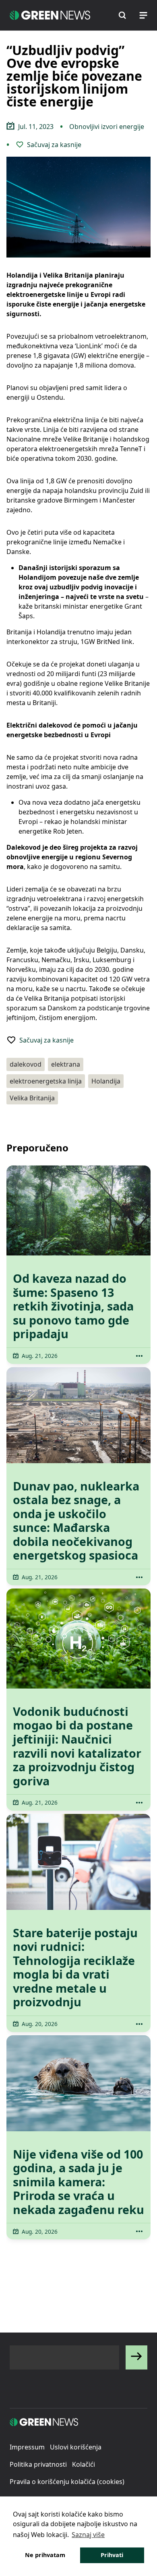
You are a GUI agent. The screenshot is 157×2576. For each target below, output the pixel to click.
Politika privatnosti (38, 2464)
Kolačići (84, 2464)
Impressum (27, 2447)
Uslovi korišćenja (76, 2447)
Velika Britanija (32, 1098)
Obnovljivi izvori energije (107, 127)
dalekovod (26, 1064)
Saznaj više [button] (88, 2535)
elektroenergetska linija (46, 1081)
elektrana (66, 1064)
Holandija (106, 1081)
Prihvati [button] (112, 2555)
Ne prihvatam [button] (45, 2555)
